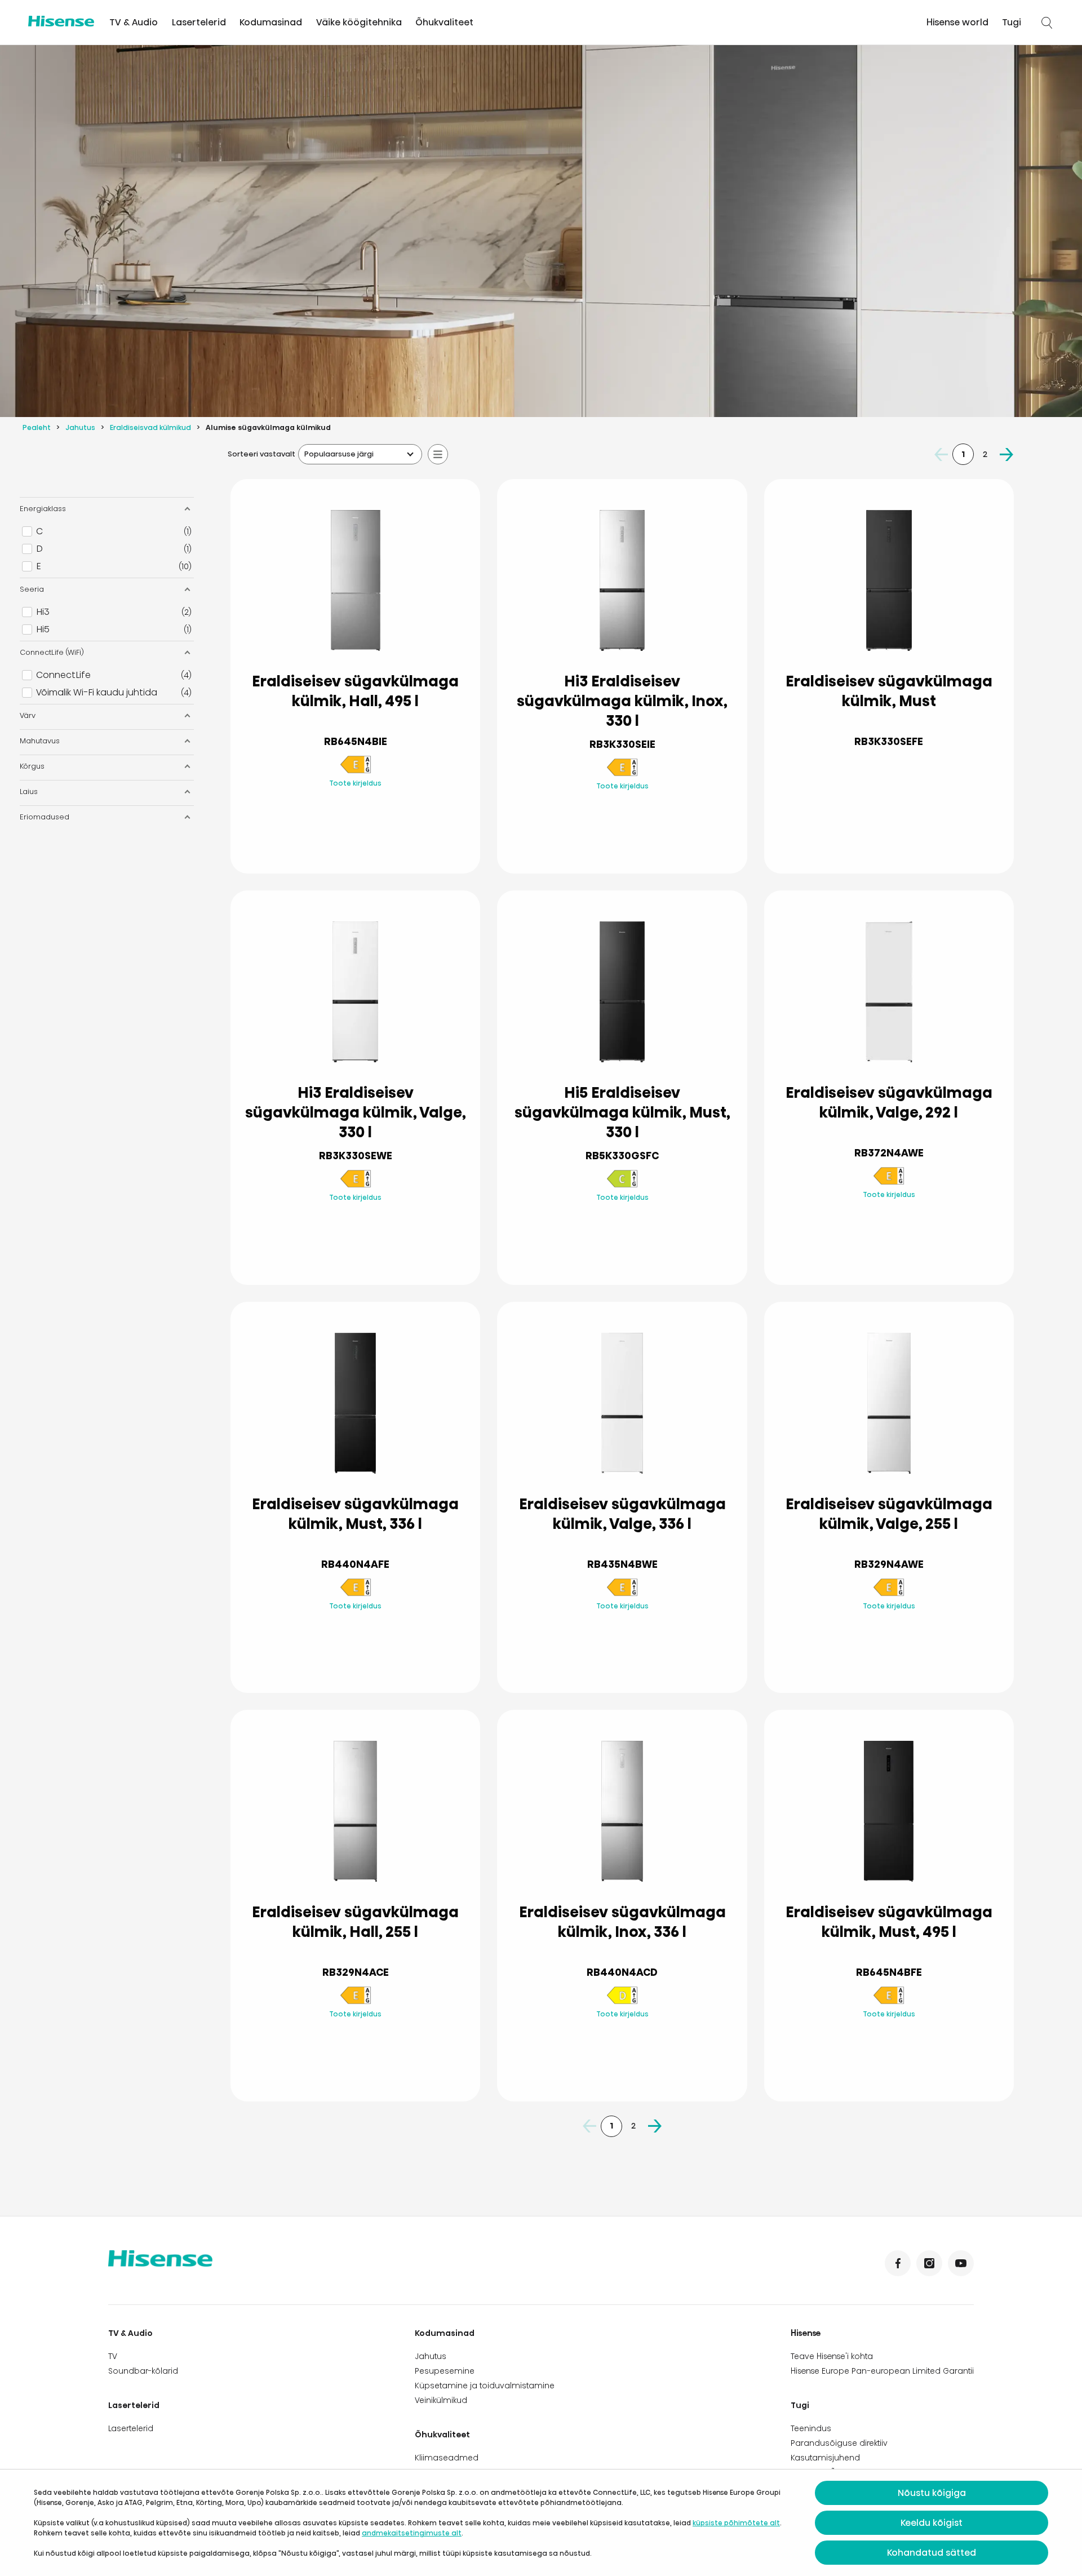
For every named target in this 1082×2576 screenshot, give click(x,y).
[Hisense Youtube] (961, 2263)
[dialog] (541, 2523)
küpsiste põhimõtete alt (736, 2523)
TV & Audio (134, 22)
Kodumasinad (271, 22)
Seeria (32, 589)
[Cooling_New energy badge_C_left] (622, 1185)
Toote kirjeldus (355, 783)
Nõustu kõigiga (932, 2493)
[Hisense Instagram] (929, 2263)
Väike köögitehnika (359, 22)
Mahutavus (40, 741)
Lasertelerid (199, 22)
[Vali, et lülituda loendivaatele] (438, 454)
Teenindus (811, 2428)
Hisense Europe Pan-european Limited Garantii (882, 2371)
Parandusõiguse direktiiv (839, 2443)
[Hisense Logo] (61, 21)
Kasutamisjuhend (825, 2458)
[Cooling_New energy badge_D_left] (622, 2002)
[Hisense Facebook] (898, 2263)
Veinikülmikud (441, 2400)
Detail (355, 838)
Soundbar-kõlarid (143, 2371)
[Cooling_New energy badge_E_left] (356, 771)
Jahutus (80, 427)
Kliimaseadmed (447, 2458)
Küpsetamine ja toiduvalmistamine (485, 2386)
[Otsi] (1047, 23)
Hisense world (957, 22)
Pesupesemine (445, 2371)
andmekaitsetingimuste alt (412, 2533)
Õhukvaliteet (444, 22)
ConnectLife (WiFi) (52, 652)
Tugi (1012, 22)
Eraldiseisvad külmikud (150, 427)
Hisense (806, 2333)
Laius (29, 792)
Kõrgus (32, 766)
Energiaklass (43, 509)
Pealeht (37, 427)
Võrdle (364, 810)
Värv (28, 715)
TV (113, 2356)
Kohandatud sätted (932, 2553)
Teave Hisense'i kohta (832, 2356)
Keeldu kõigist (932, 2523)
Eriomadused (45, 817)
